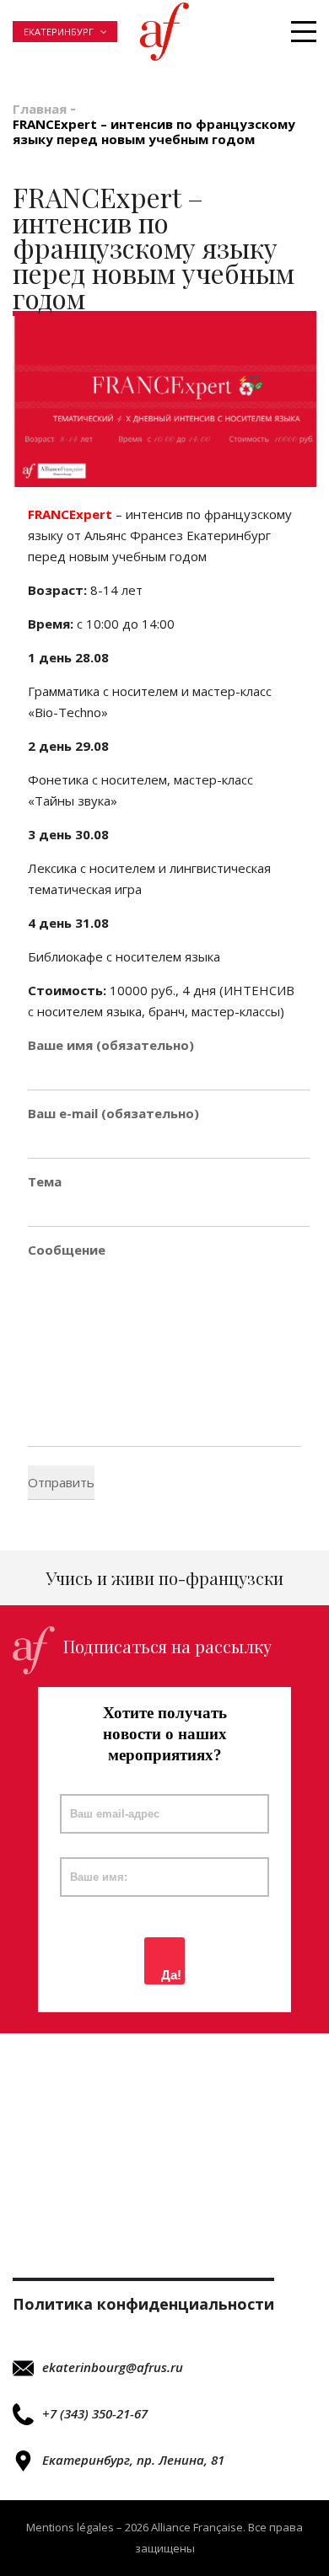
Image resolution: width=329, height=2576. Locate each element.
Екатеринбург (59, 32)
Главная (40, 109)
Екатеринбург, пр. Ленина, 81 (133, 2460)
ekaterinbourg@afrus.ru (113, 2367)
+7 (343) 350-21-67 (95, 2413)
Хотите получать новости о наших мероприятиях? (165, 1734)
